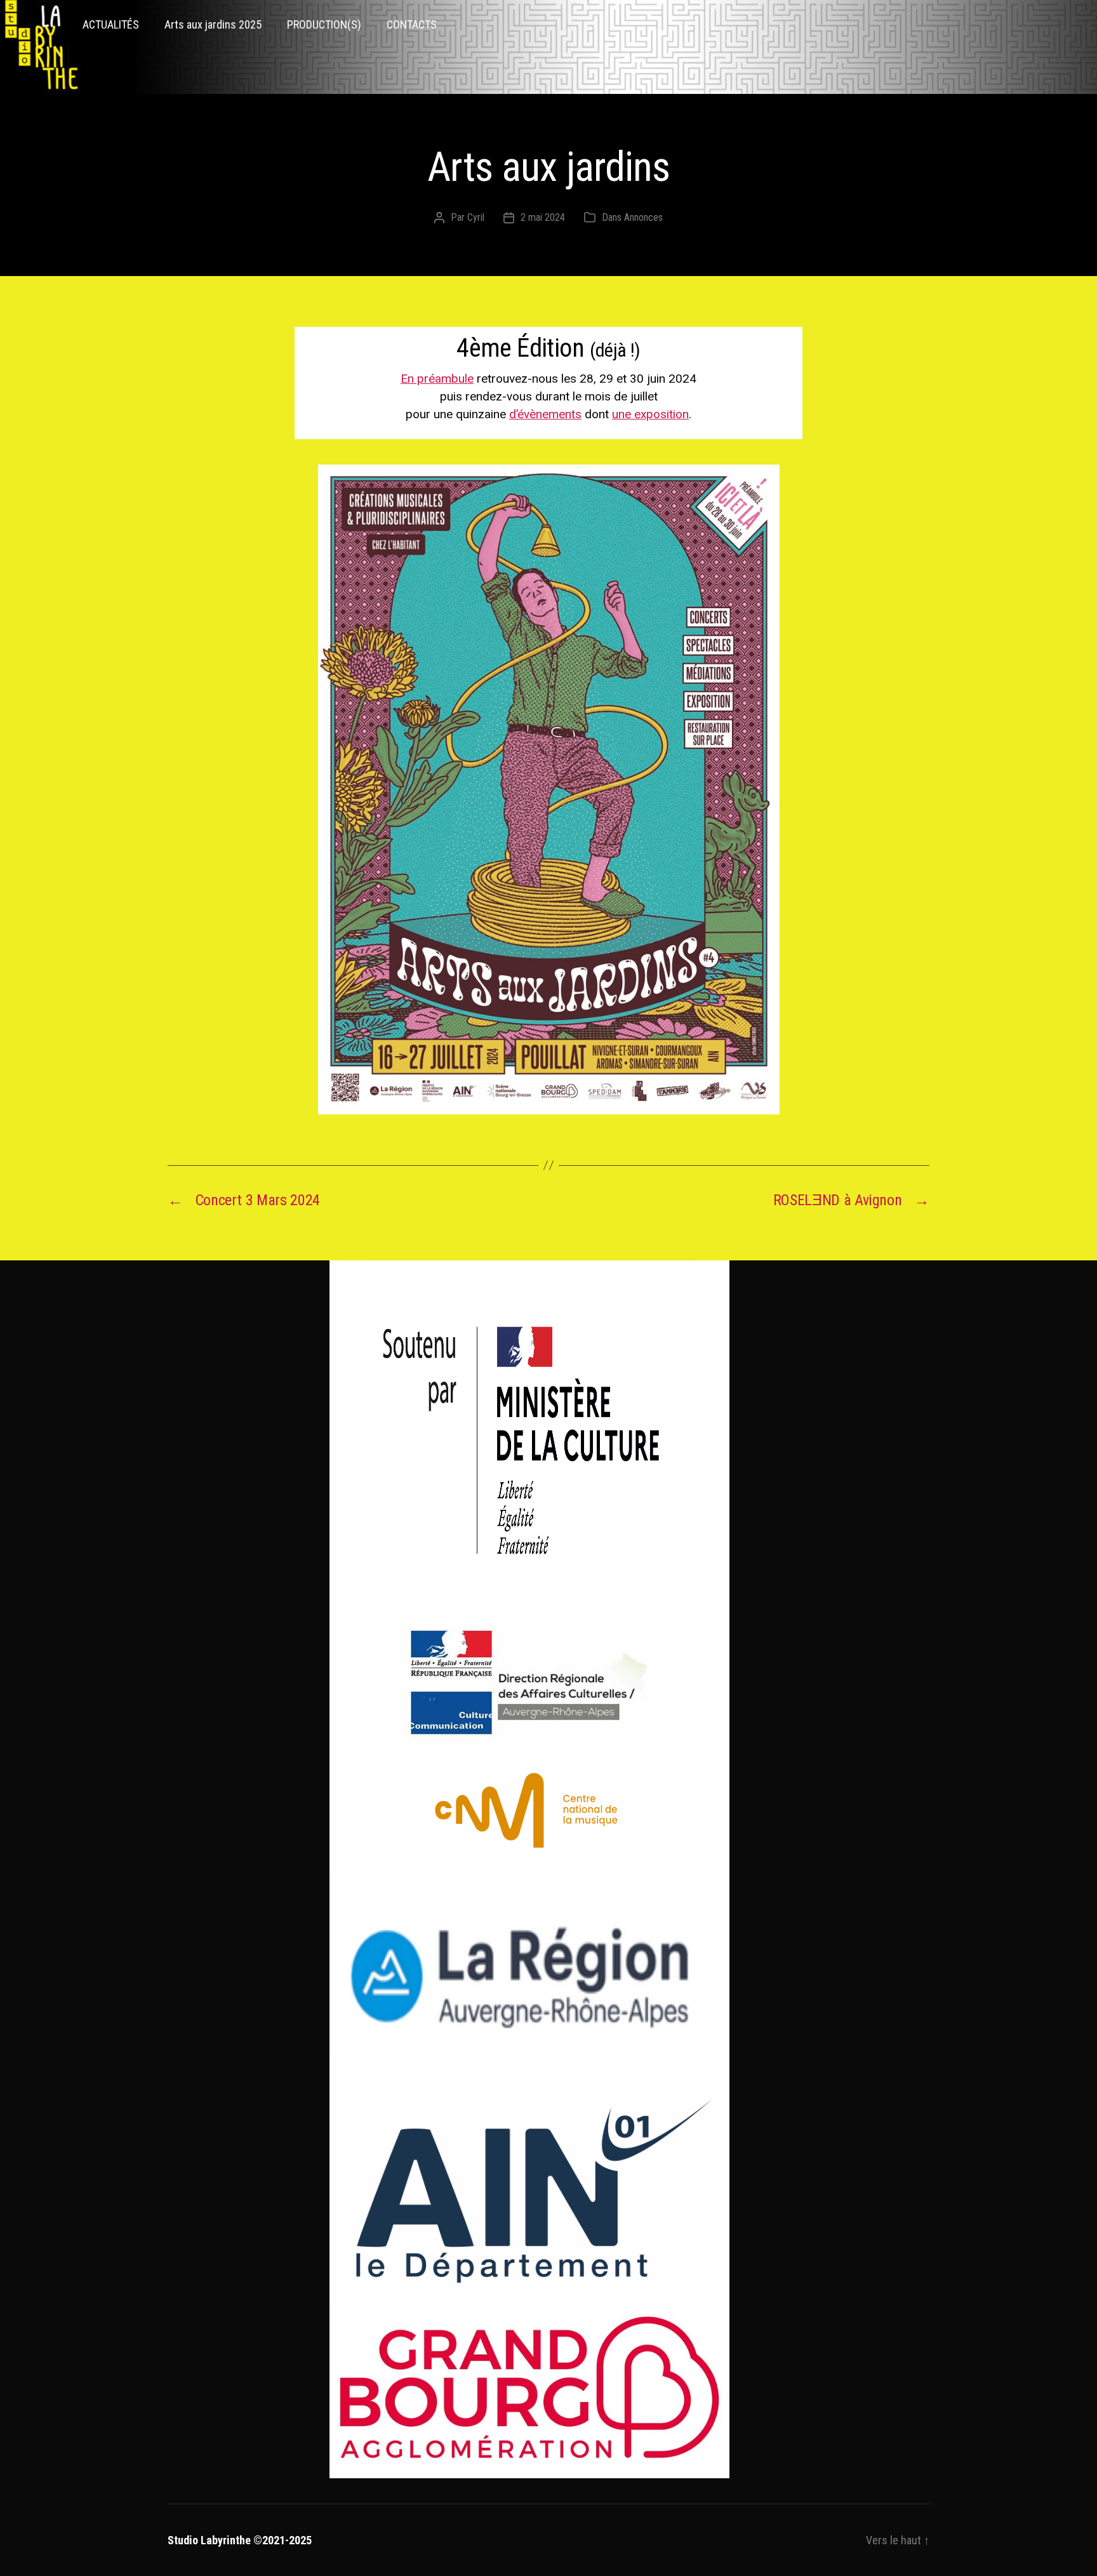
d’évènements (545, 414)
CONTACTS (412, 24)
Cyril (476, 217)
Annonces (643, 217)
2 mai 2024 (543, 217)
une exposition (650, 414)
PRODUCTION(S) (324, 24)
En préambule (437, 379)
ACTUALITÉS (111, 24)
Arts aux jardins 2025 (213, 24)
